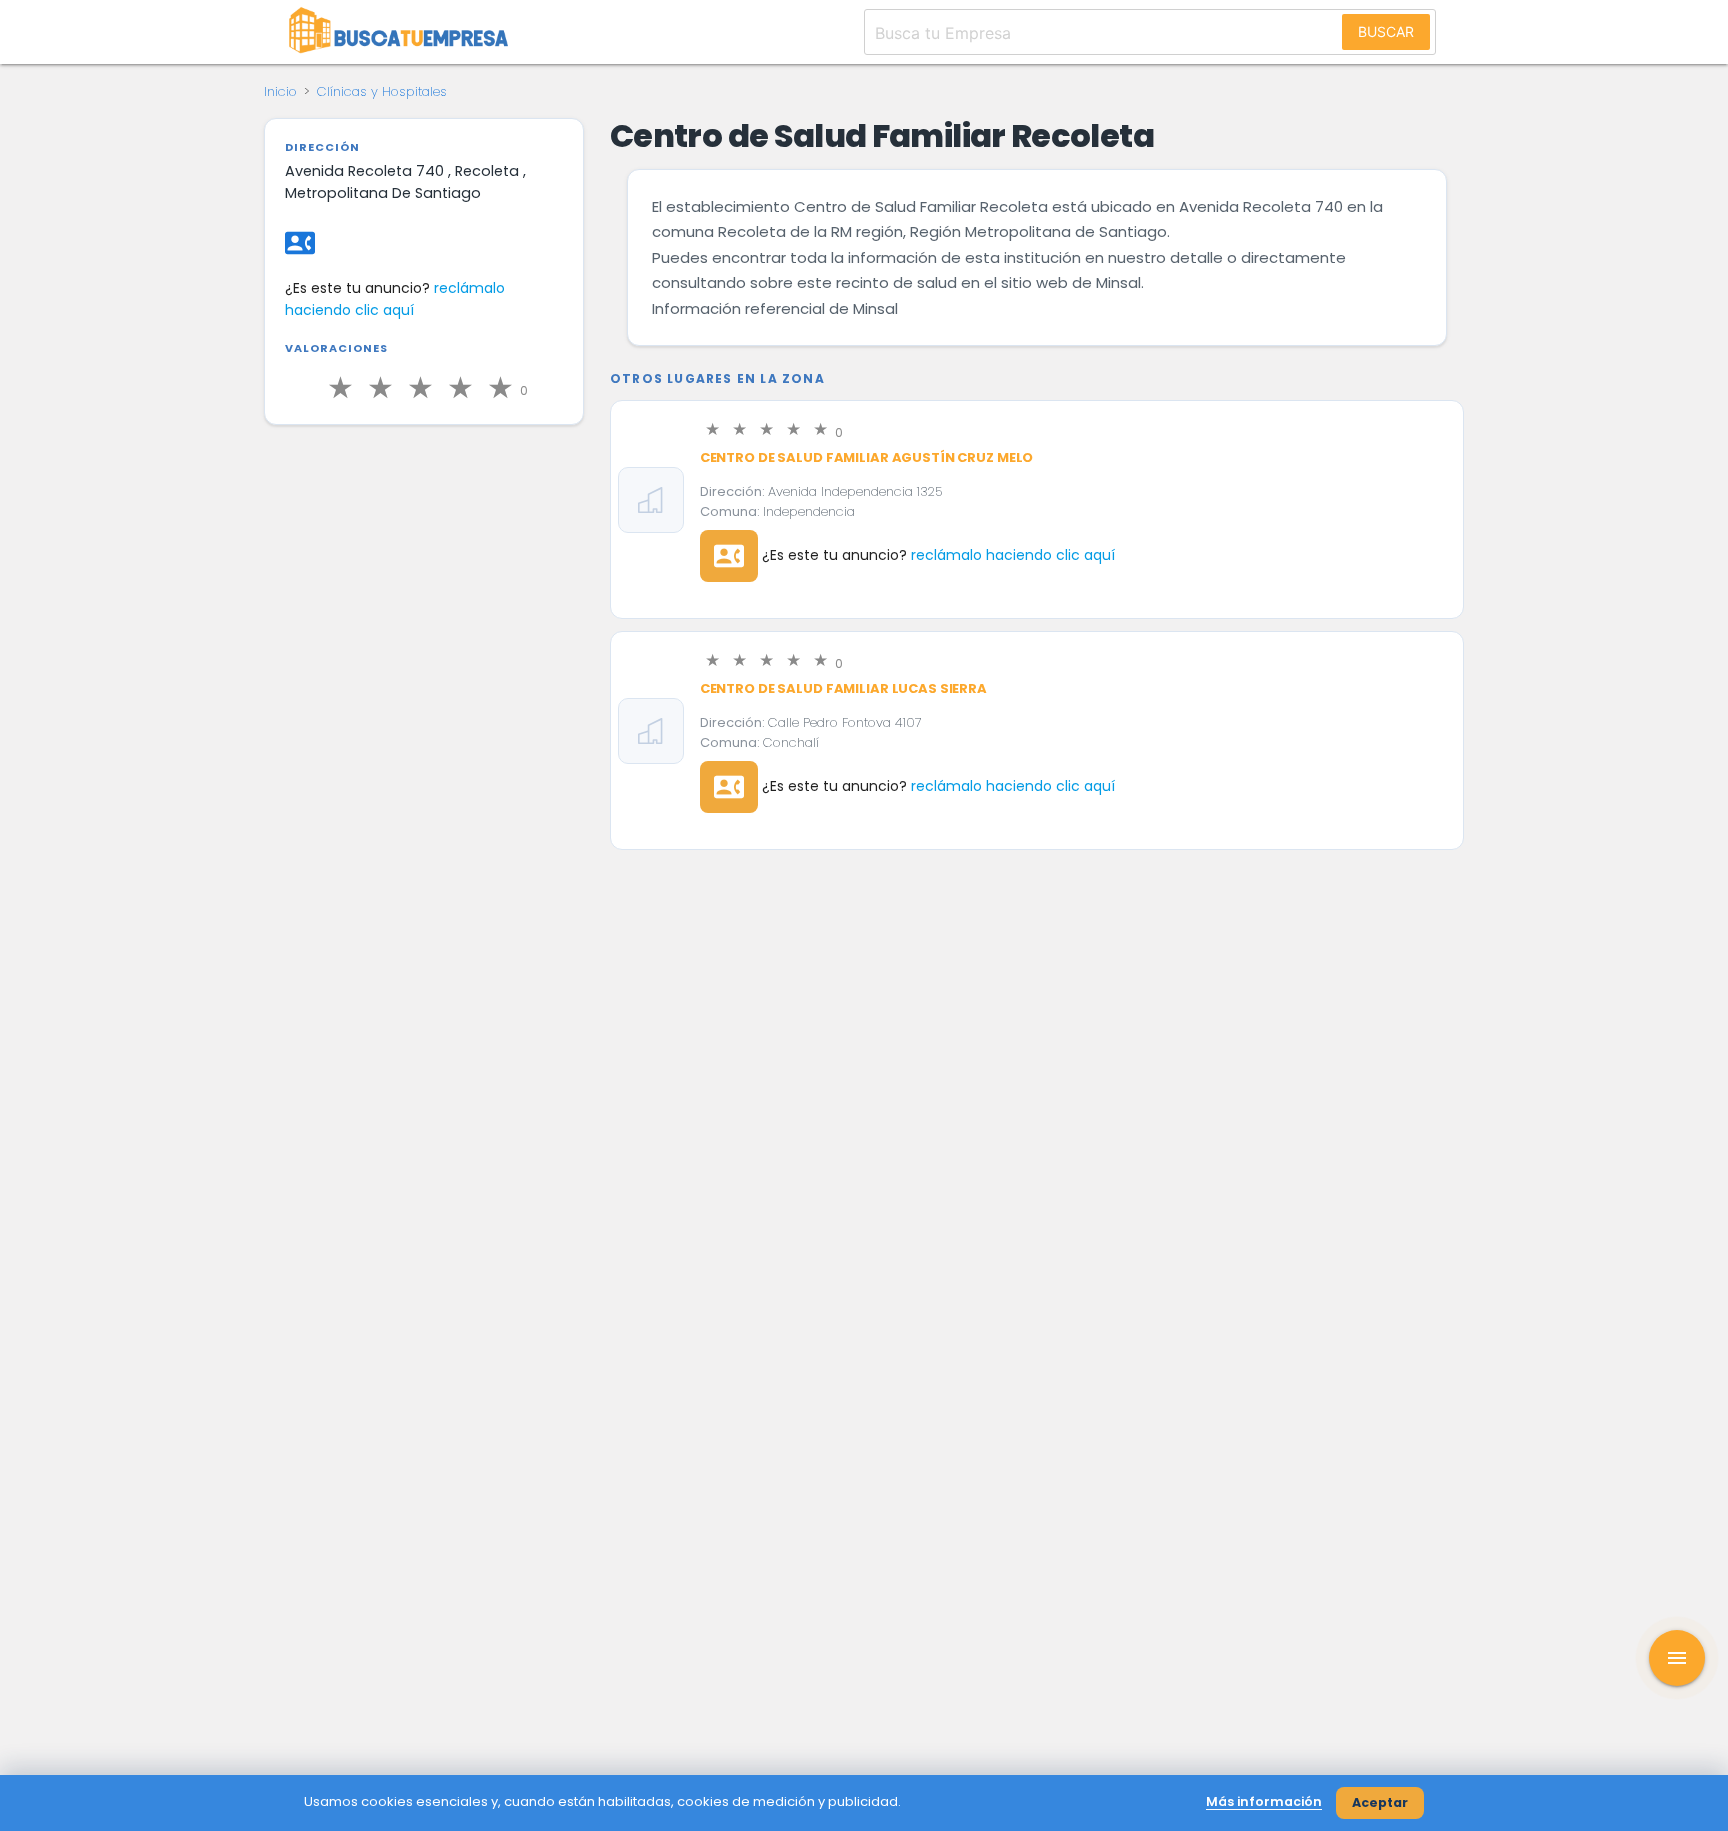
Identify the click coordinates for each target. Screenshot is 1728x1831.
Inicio (280, 91)
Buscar (1386, 31)
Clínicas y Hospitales (382, 91)
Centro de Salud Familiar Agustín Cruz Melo (867, 457)
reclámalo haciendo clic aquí (1013, 555)
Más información (1264, 1801)
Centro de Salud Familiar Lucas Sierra (843, 688)
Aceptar (1380, 1802)
